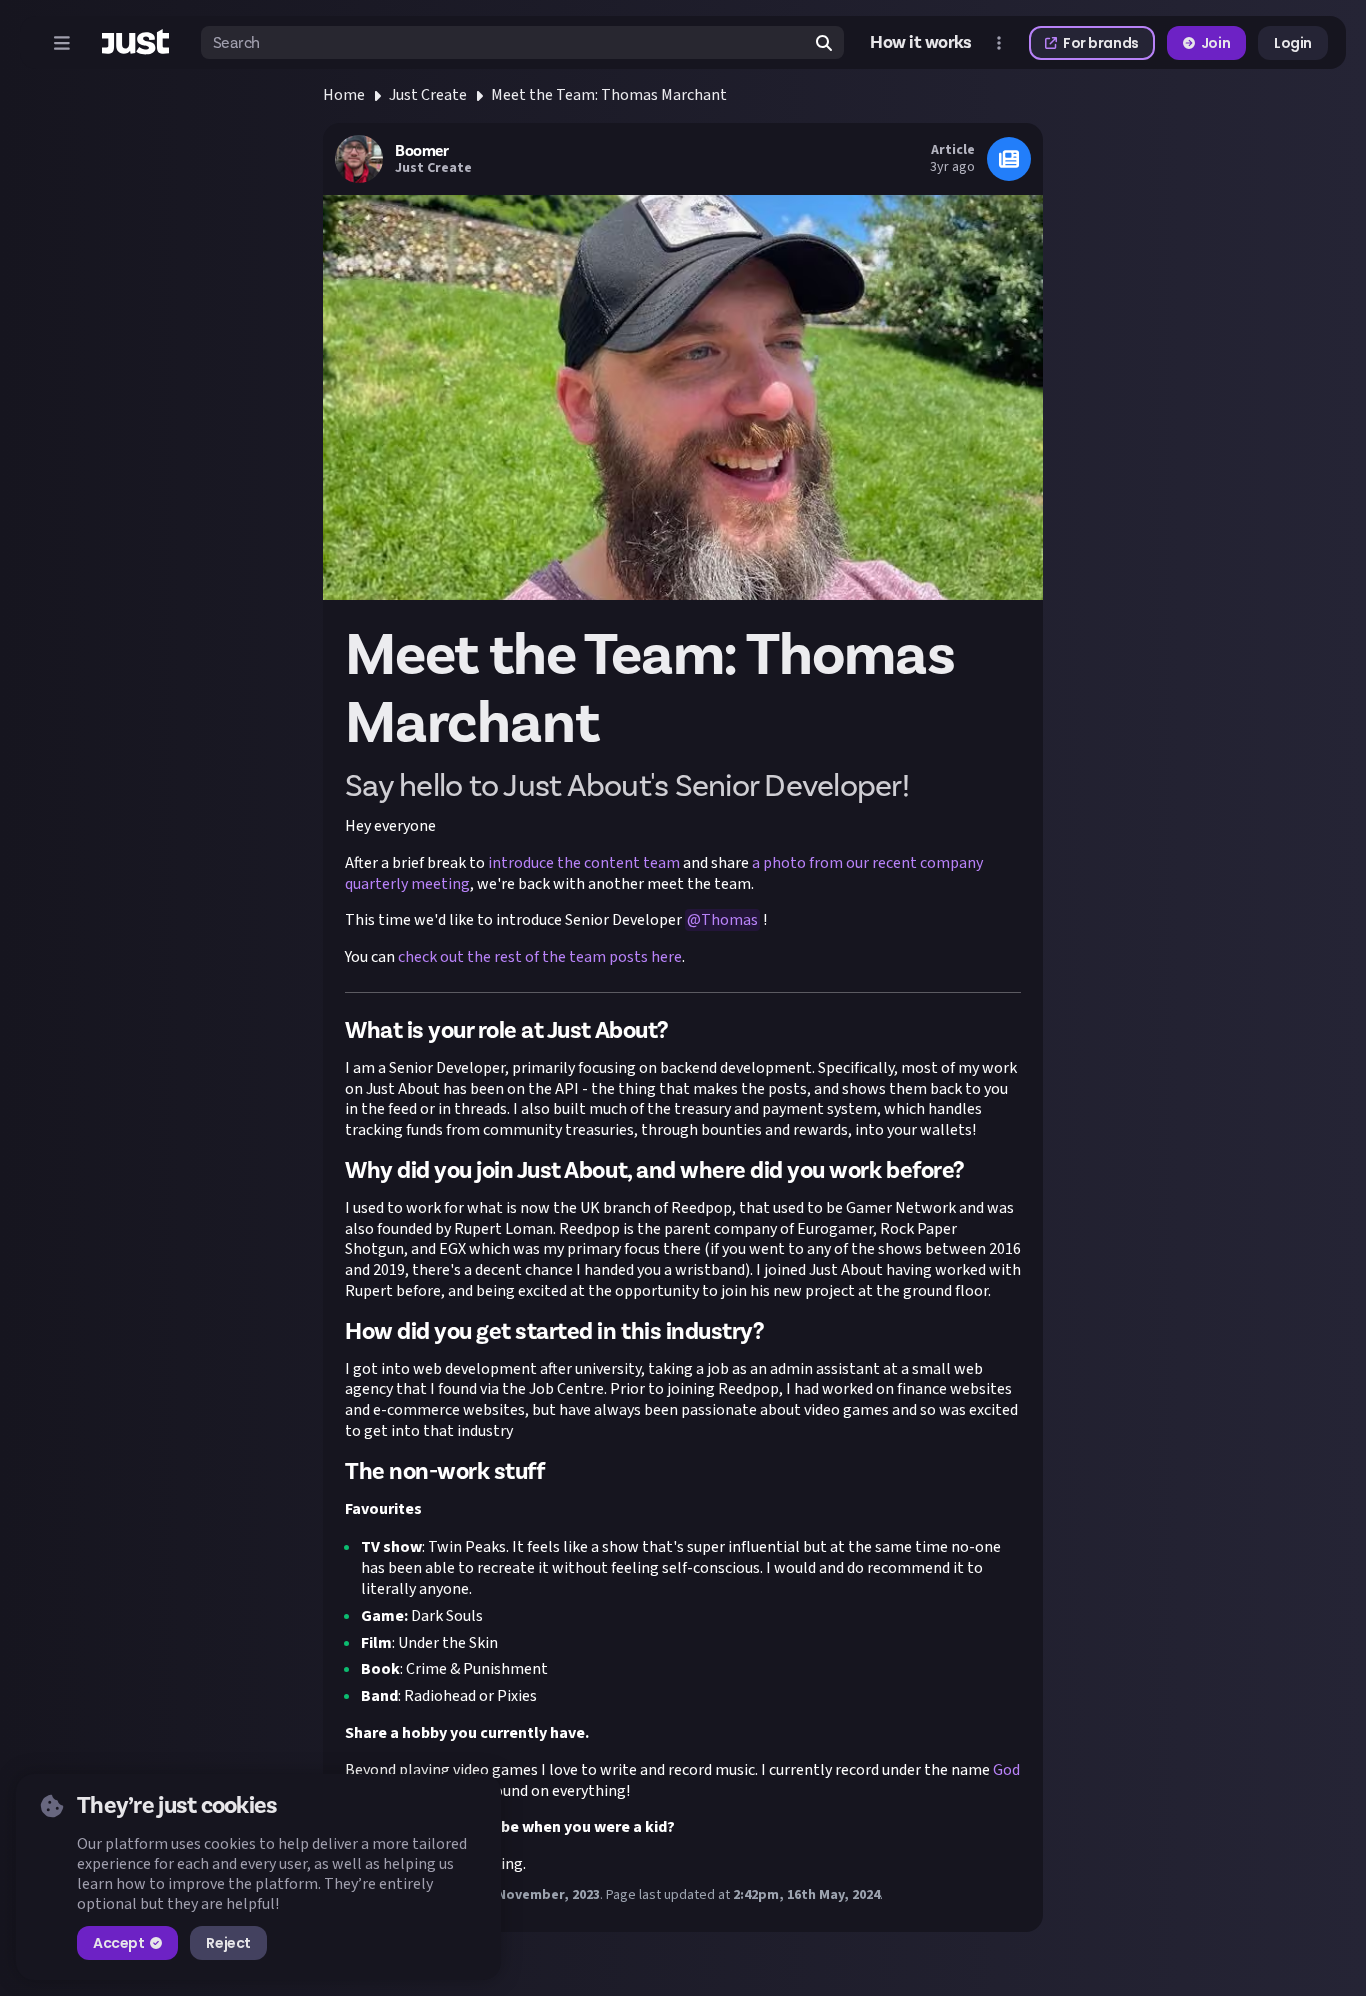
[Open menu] (62, 43)
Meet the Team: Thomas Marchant (609, 95)
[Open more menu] (999, 43)
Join (1215, 43)
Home (344, 95)
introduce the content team (584, 863)
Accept (118, 1943)
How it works (921, 43)
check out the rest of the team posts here (540, 957)
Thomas (729, 920)
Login (1293, 43)
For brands (1101, 43)
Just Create (428, 95)
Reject (228, 1943)
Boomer (421, 151)
